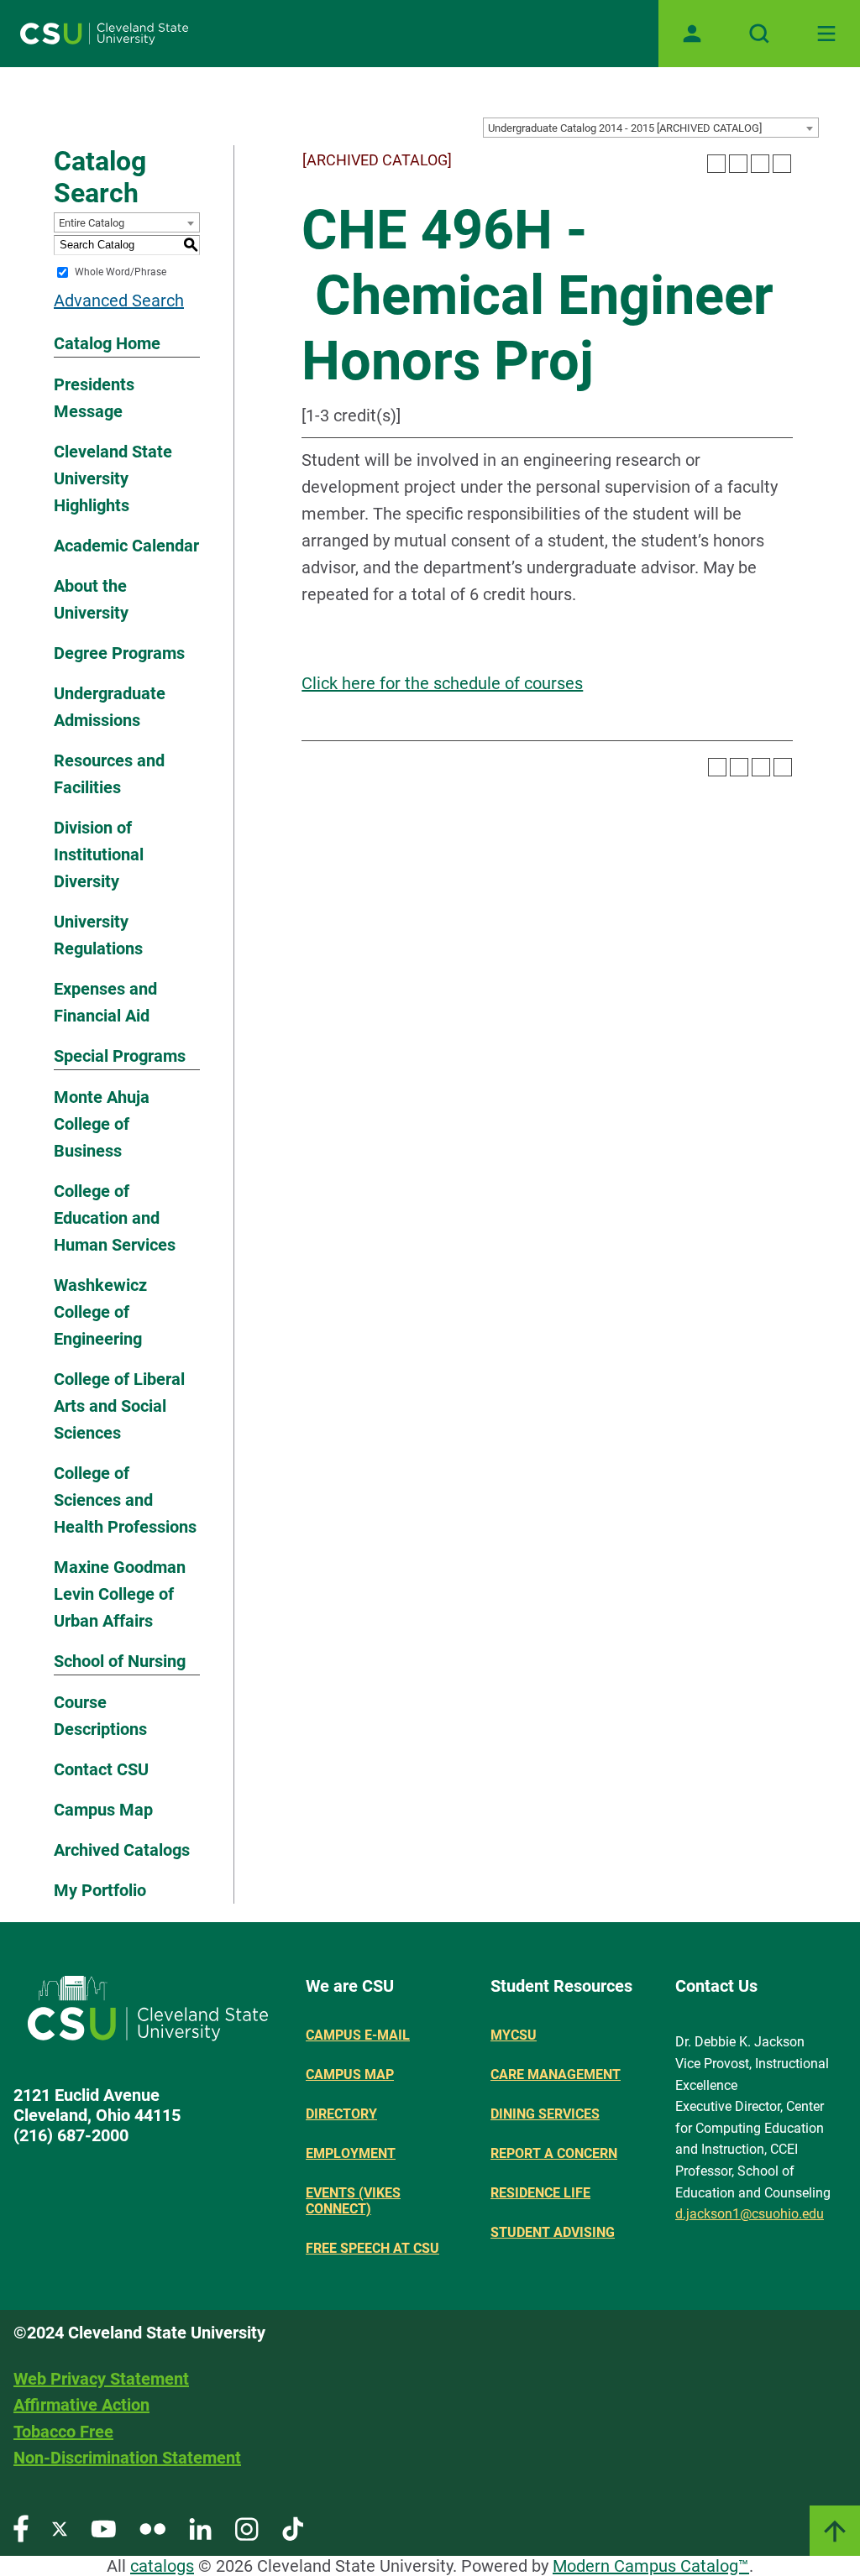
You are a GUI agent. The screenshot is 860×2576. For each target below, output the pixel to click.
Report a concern (554, 2153)
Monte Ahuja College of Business (102, 1124)
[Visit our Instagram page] (247, 2528)
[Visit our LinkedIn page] (200, 2528)
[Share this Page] (738, 164)
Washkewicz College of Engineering (100, 1312)
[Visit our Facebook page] (21, 2528)
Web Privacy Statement (101, 2379)
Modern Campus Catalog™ (651, 2566)
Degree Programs (119, 653)
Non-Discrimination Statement (127, 2458)
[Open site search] (759, 34)
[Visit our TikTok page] (293, 2528)
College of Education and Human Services (115, 1218)
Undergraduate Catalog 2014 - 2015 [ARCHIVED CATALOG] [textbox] (625, 128)
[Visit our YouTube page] (103, 2528)
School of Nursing (120, 1661)
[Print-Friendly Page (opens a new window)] (760, 164)
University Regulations (98, 935)
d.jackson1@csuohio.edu (750, 2214)
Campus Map (103, 1810)
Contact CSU (101, 1769)
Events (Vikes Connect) (353, 2201)
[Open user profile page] (692, 34)
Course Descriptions (100, 1716)
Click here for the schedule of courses (442, 683)
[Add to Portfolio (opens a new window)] (716, 164)
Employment (351, 2153)
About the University (91, 599)
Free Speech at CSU (372, 2248)
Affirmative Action (81, 2405)
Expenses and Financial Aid (105, 1002)
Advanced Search (119, 300)
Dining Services (545, 2114)
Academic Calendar (126, 546)
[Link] (835, 2531)
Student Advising (553, 2232)
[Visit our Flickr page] (152, 2528)
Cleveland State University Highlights (113, 478)
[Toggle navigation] (826, 34)
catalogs (162, 2566)
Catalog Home (107, 343)
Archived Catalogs (122, 1850)
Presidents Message (94, 398)
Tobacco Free (63, 2432)
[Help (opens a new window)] (782, 164)
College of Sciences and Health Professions (125, 1500)
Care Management (556, 2074)
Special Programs (120, 1056)
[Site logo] (104, 34)
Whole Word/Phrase (121, 272)
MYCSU (514, 2035)
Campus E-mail (358, 2035)
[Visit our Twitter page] (60, 2528)
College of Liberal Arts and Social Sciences (119, 1406)
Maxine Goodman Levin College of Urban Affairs (120, 1594)
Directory (341, 2114)
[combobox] (651, 128)
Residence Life (540, 2193)
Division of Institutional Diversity (99, 854)
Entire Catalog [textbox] (92, 223)
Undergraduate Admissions (110, 707)
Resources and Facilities (109, 774)
